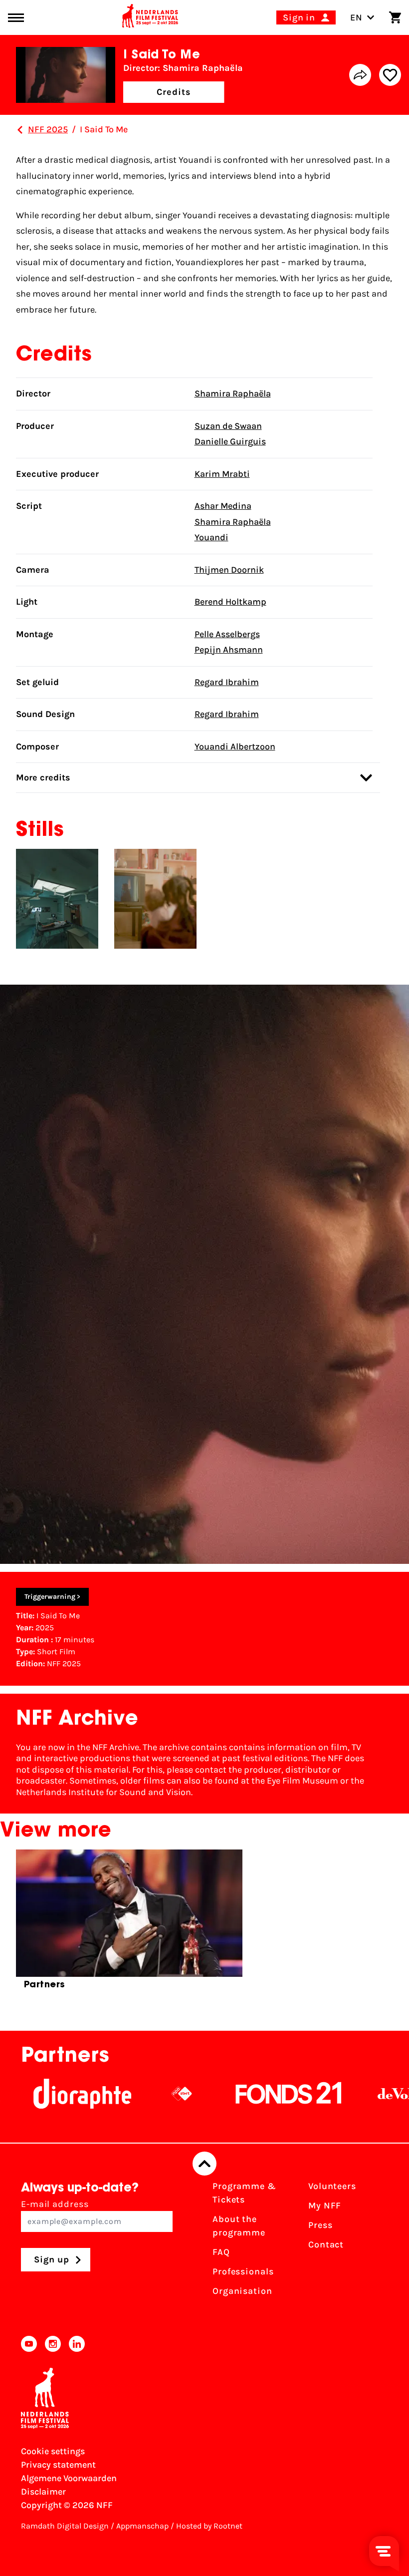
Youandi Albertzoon (235, 746)
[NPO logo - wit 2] (134, 2094)
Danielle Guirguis (230, 441)
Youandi (211, 537)
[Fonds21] (241, 2094)
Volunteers (332, 2186)
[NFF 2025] (20, 130)
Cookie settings (53, 2451)
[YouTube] (29, 2344)
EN (356, 17)
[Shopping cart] (395, 17)
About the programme (239, 2226)
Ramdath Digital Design (65, 2526)
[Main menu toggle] (16, 18)
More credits (43, 777)
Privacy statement (58, 2465)
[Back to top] (204, 2164)
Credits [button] (174, 92)
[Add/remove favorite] (390, 75)
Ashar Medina (223, 506)
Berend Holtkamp (230, 602)
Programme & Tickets (244, 2193)
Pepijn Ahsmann (229, 650)
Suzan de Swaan (228, 426)
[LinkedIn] (77, 2344)
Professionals (243, 2271)
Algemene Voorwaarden (69, 2478)
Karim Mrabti (222, 474)
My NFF (325, 2206)
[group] (129, 1924)
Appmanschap (142, 2526)
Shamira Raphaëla (233, 393)
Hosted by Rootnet (209, 2526)
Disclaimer (43, 2492)
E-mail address (55, 2204)
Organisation (242, 2291)
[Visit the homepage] (150, 17)
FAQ (221, 2252)
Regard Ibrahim (227, 682)
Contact (326, 2244)
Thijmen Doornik (229, 570)
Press (320, 2225)
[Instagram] (53, 2344)
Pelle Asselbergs (227, 634)
